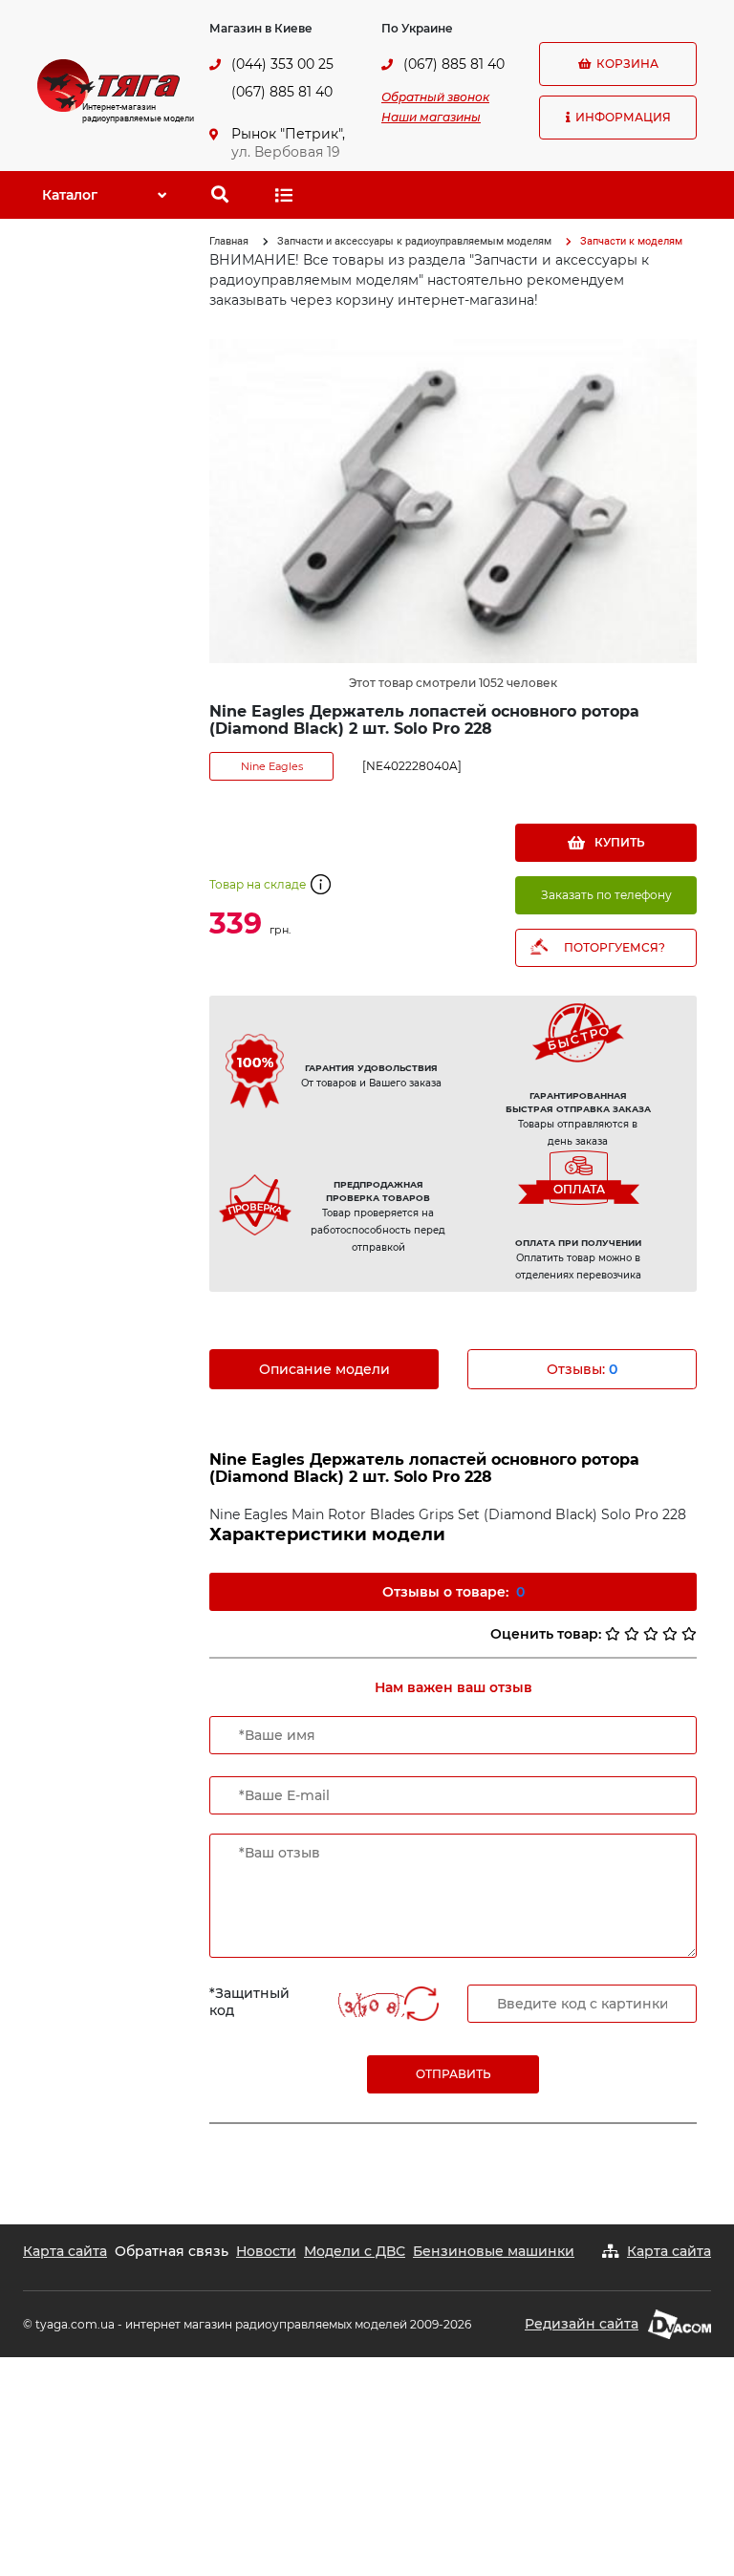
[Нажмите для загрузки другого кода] (370, 2005)
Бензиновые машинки (494, 2251)
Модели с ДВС (355, 2251)
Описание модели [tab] (324, 1369)
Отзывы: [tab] (582, 1369)
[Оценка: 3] (651, 1634)
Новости (266, 2251)
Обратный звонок (435, 97)
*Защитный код (249, 2002)
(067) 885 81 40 (282, 92)
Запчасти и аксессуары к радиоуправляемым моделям (414, 241)
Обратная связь (172, 2251)
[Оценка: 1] (613, 1634)
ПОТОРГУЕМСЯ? (615, 947)
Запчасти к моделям (631, 241)
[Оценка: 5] (689, 1634)
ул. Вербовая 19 (286, 152)
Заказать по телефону (606, 895)
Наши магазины (431, 117)
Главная (229, 241)
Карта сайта (65, 2251)
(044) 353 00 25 (282, 64)
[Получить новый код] (421, 2006)
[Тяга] (108, 84)
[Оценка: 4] (670, 1634)
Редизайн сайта (582, 2324)
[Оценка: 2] (632, 1634)
